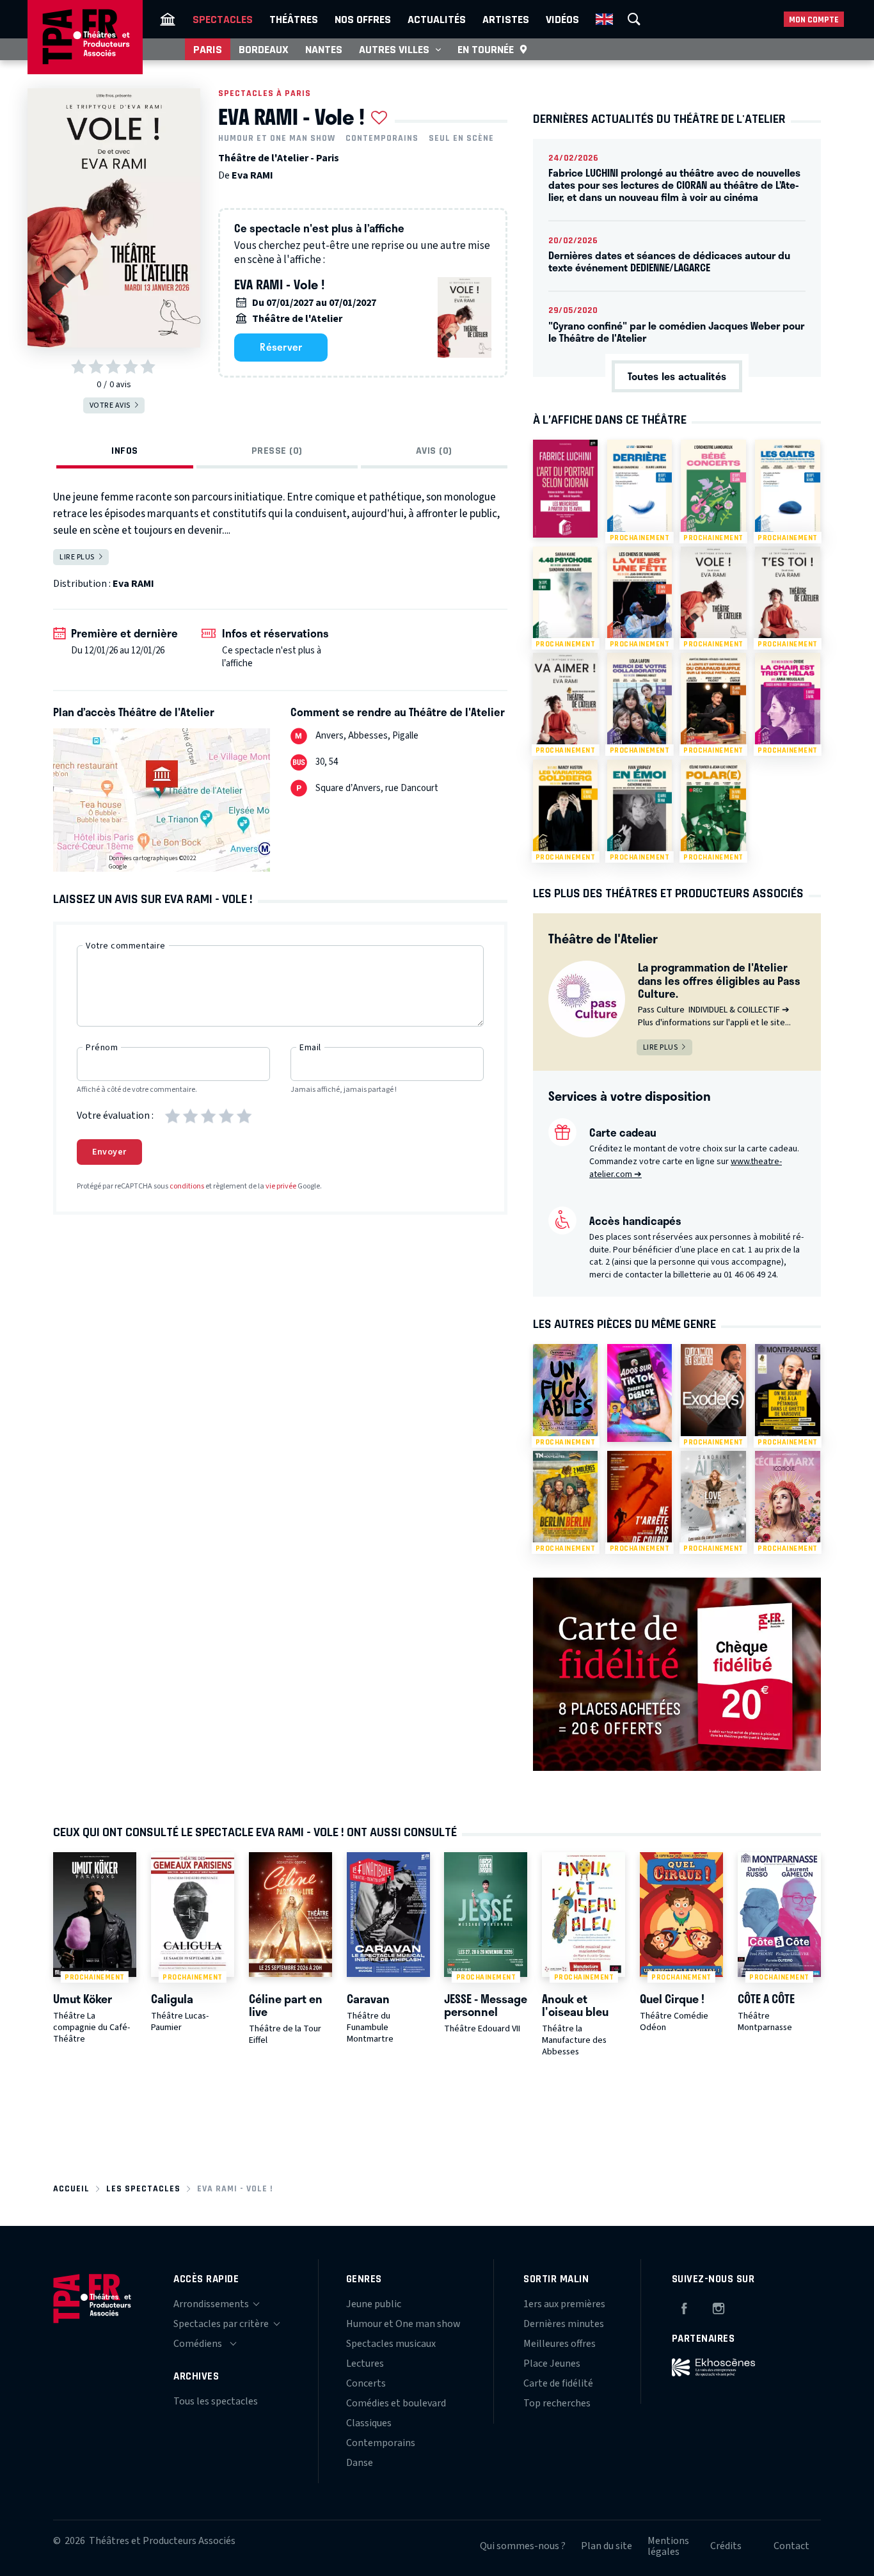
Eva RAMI (252, 175)
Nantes (324, 49)
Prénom (102, 1048)
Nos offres (363, 19)
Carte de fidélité (558, 2383)
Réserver (281, 347)
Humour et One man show (277, 138)
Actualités (437, 19)
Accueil (71, 2188)
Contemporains (382, 138)
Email (310, 1048)
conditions (187, 1186)
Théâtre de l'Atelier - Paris (279, 158)
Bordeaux (264, 49)
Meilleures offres (560, 2344)
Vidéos (562, 19)
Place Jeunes (552, 2364)
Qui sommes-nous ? (523, 2546)
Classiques (369, 2423)
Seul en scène (461, 138)
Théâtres (294, 19)
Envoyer (109, 1152)
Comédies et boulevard (396, 2403)
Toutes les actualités (677, 376)
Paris (208, 49)
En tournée (486, 49)
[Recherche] (634, 19)
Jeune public (374, 2304)
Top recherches (557, 2403)
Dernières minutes (564, 2324)
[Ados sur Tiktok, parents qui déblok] (640, 1393)
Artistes (506, 19)
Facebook (684, 2307)
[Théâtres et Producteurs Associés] (168, 19)
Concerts (366, 2383)
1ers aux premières (564, 2304)
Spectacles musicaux (391, 2344)
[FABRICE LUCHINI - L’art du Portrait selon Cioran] (565, 488)
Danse (360, 2463)
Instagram (719, 2307)
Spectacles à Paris (265, 93)
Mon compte (814, 20)
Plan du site (607, 2546)
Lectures (365, 2364)
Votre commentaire (126, 946)
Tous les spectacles (216, 2401)
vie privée (281, 1186)
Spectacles (223, 19)
